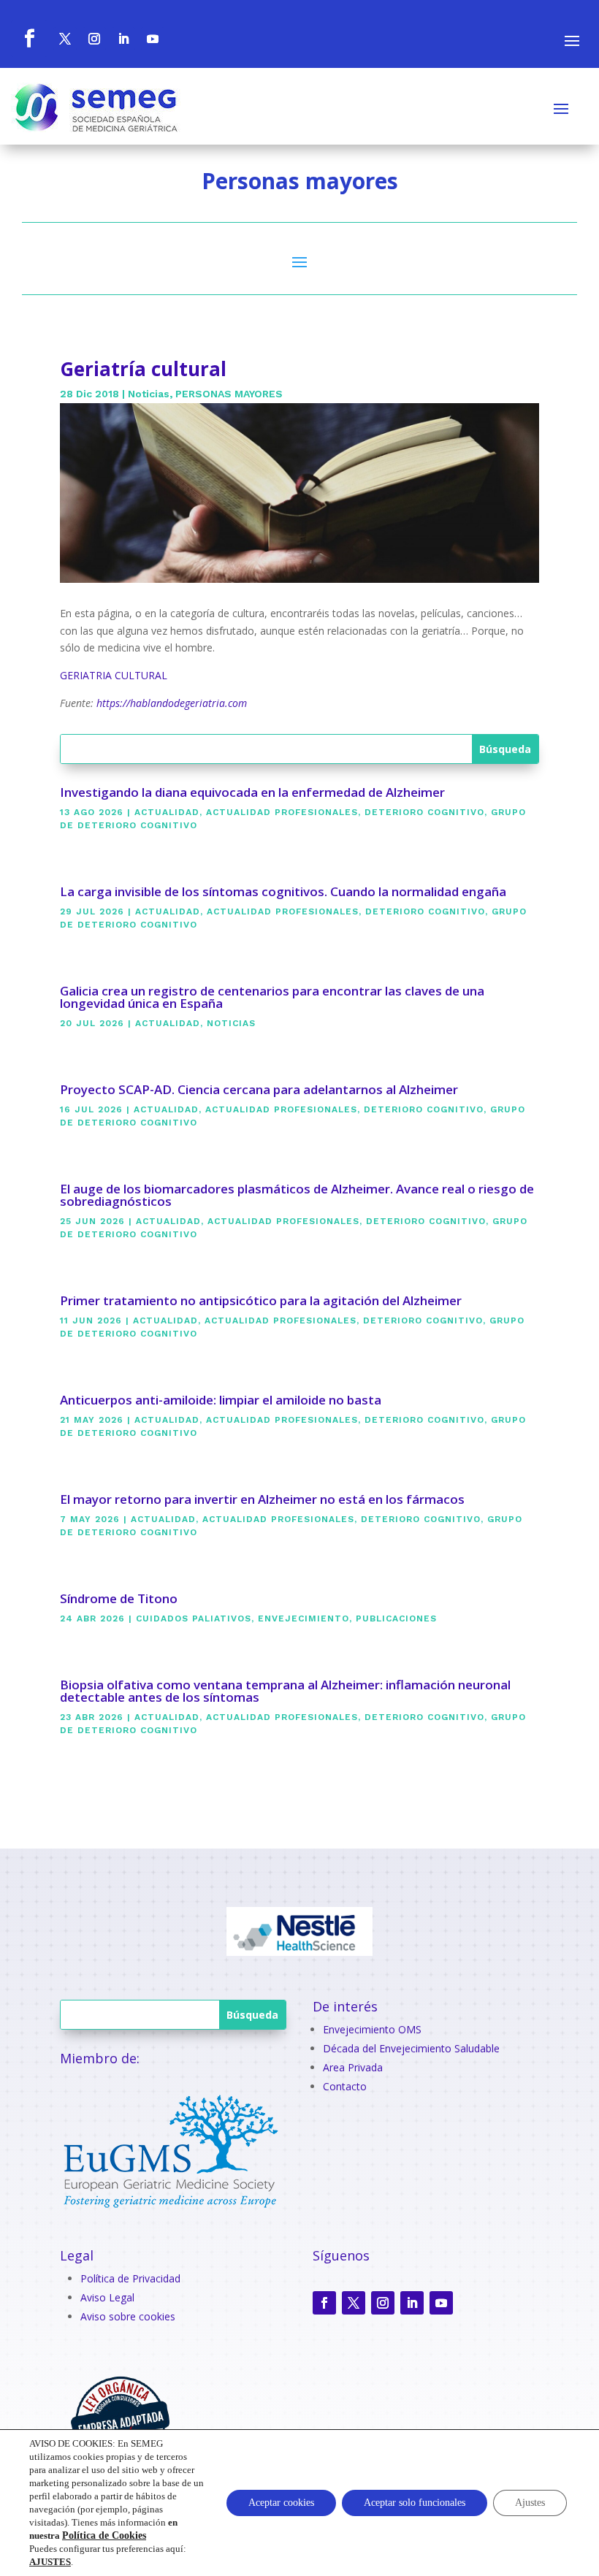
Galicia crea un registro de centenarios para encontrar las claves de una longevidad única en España (272, 997)
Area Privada (353, 2067)
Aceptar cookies (281, 2503)
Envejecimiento (304, 1618)
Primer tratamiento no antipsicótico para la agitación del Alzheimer (261, 1300)
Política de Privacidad (130, 2278)
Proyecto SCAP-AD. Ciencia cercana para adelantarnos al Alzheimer (259, 1089)
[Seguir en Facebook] (324, 2303)
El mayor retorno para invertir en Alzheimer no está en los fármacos (262, 1499)
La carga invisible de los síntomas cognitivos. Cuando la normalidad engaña (283, 891)
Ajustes (530, 2503)
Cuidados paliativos (194, 1618)
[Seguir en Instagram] (383, 2303)
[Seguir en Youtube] (441, 2303)
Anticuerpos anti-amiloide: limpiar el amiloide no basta (221, 1400)
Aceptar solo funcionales (415, 2503)
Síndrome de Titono (119, 1598)
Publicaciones (396, 1618)
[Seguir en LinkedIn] (412, 2303)
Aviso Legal (107, 2297)
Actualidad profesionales (282, 812)
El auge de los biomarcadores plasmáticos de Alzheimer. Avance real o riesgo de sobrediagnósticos (297, 1195)
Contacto (345, 2086)
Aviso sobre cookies (128, 2316)
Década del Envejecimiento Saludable (411, 2048)
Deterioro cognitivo (424, 812)
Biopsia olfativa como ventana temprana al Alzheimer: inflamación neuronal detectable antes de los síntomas (285, 1691)
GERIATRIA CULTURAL (114, 675)
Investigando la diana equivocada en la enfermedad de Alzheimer (252, 792)
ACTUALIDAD (167, 812)
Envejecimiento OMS (372, 2029)
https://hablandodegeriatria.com (172, 703)
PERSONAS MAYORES (229, 394)
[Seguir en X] (354, 2303)
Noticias (149, 394)
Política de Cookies (104, 2535)
